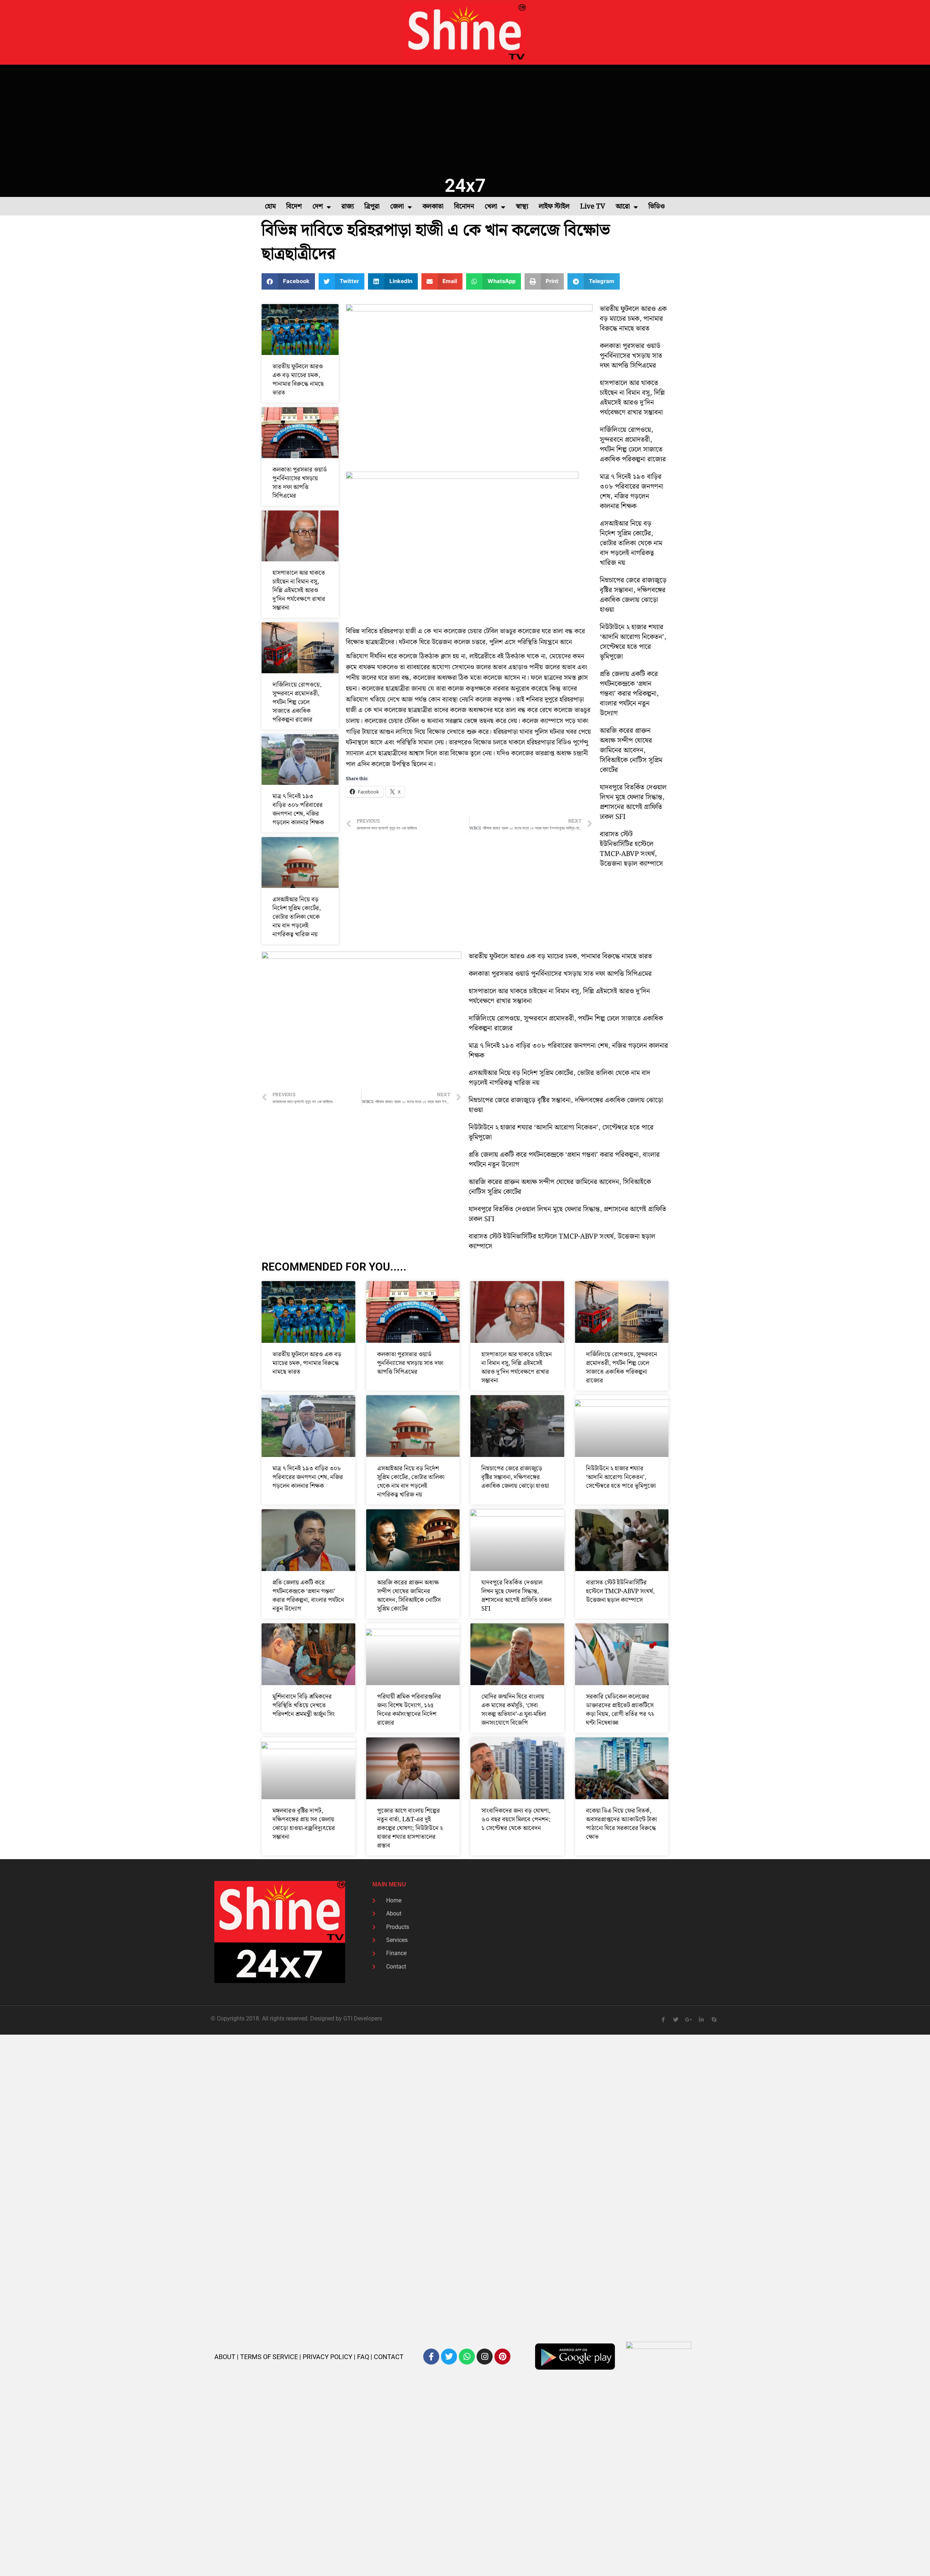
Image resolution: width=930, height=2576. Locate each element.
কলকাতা (433, 207)
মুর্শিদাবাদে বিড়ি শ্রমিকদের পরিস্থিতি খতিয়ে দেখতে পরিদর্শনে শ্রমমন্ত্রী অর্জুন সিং (304, 1705)
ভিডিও (657, 207)
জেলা (397, 207)
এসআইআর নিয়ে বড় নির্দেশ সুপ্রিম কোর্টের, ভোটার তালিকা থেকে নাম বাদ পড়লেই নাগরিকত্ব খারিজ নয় (297, 917)
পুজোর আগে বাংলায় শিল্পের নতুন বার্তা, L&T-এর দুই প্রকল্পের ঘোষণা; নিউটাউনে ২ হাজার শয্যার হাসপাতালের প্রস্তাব (410, 1828)
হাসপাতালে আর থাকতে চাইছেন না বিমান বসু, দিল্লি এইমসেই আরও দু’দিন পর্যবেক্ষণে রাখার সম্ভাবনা (299, 590)
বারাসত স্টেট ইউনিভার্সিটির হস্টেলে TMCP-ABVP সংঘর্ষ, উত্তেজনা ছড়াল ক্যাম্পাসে (631, 849)
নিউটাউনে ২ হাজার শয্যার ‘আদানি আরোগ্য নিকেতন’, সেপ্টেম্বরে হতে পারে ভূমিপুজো (633, 642)
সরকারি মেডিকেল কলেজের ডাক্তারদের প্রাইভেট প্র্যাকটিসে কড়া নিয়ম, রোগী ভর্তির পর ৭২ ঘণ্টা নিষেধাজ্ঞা (620, 1710)
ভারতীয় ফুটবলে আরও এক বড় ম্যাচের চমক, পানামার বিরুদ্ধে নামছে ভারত (298, 380)
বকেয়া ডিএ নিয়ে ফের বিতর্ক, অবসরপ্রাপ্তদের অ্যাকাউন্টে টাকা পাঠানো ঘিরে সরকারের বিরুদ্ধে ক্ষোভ (621, 1824)
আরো (623, 207)
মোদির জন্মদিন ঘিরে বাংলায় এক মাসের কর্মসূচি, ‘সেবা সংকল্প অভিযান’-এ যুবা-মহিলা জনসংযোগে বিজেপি (514, 1710)
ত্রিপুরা (372, 207)
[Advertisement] (465, 119)
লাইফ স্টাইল (554, 207)
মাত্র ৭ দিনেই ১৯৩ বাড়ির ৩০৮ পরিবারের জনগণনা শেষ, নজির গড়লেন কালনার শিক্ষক (298, 809)
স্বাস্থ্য (522, 207)
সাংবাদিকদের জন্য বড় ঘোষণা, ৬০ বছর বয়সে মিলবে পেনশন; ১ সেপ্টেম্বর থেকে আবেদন (516, 1820)
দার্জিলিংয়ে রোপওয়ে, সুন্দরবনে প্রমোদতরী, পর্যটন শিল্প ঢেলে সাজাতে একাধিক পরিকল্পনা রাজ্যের (297, 702)
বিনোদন (464, 207)
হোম (270, 207)
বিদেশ (294, 207)
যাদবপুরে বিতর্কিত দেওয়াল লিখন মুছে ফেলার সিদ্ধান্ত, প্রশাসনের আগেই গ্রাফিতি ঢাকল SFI (633, 802)
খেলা (491, 207)
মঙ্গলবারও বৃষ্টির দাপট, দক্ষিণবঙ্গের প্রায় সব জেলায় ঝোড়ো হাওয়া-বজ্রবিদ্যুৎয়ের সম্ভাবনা (304, 1824)
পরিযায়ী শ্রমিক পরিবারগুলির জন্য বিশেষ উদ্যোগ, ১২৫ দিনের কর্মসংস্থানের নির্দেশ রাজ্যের (409, 1710)
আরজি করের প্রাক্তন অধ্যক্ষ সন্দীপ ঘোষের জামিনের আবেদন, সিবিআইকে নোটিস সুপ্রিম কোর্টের (631, 750)
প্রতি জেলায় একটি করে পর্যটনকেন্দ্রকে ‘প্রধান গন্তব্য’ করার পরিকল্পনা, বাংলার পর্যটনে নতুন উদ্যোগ (629, 694)
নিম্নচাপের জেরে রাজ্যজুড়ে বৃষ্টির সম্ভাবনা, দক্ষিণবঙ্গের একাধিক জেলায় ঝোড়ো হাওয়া (633, 595)
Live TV (593, 207)
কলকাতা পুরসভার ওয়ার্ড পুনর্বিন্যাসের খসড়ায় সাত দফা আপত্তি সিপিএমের (300, 483)
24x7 (465, 185)
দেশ (318, 207)
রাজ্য (348, 207)
